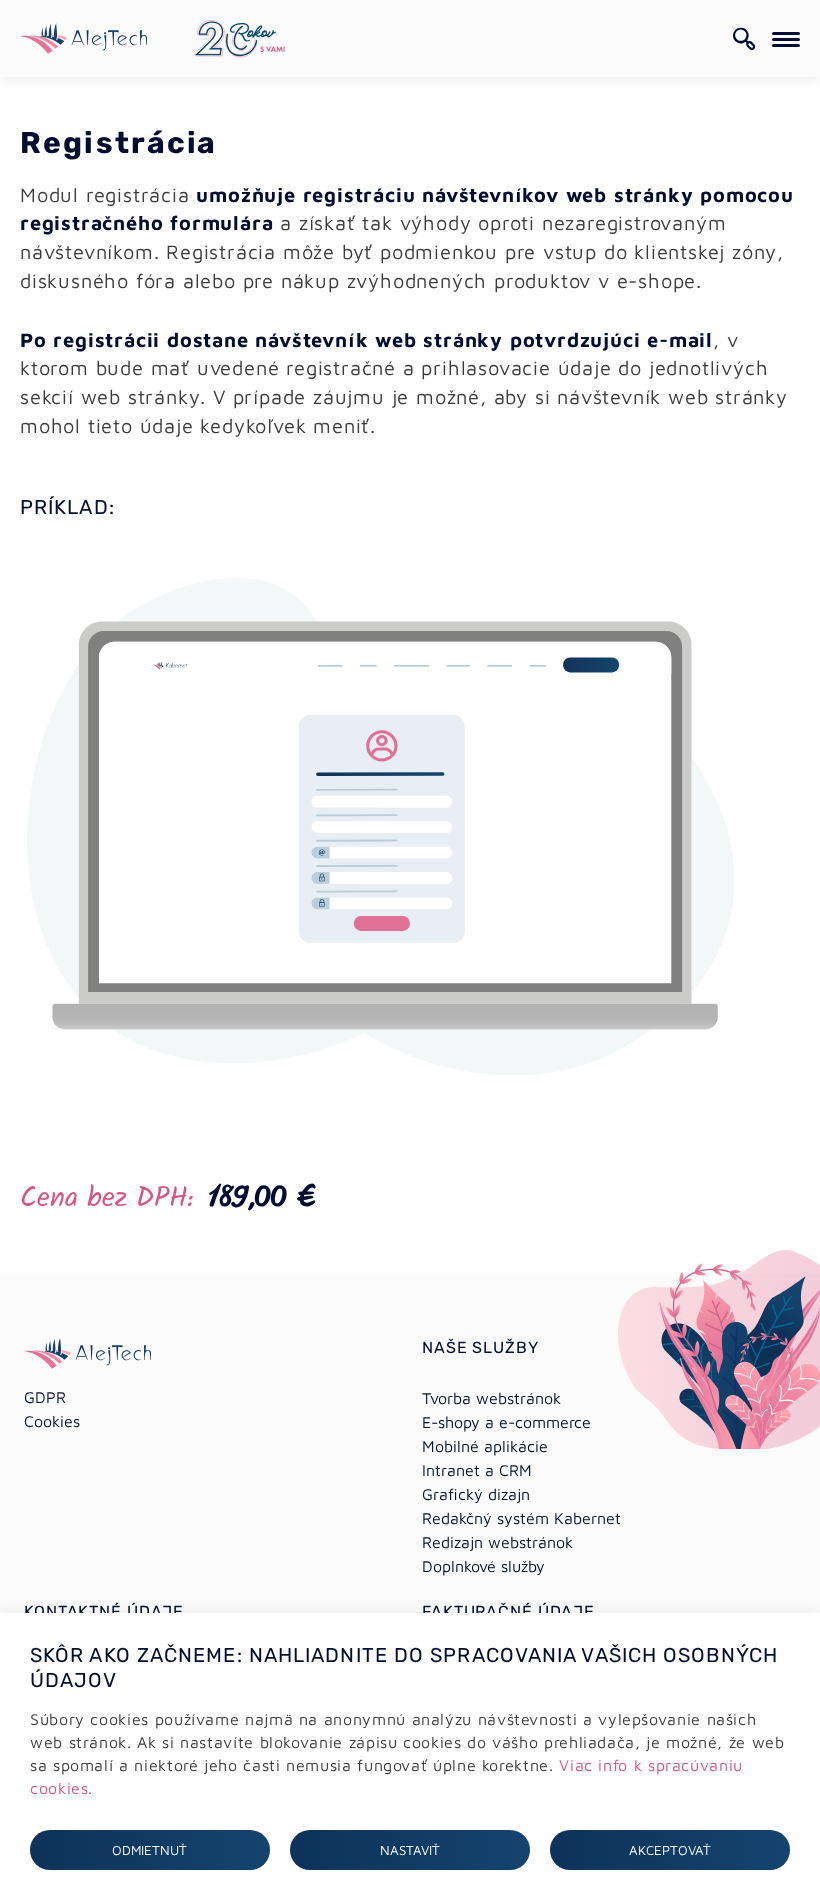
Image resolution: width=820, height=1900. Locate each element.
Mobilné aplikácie (485, 1446)
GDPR (45, 1397)
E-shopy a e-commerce (506, 1422)
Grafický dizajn (476, 1494)
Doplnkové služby (483, 1566)
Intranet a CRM (477, 1470)
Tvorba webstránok (491, 1398)
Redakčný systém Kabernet (521, 1518)
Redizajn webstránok (497, 1542)
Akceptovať (670, 1850)
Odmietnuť (149, 1850)
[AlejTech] (83, 36)
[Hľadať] (744, 39)
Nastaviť (410, 1850)
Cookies (52, 1421)
